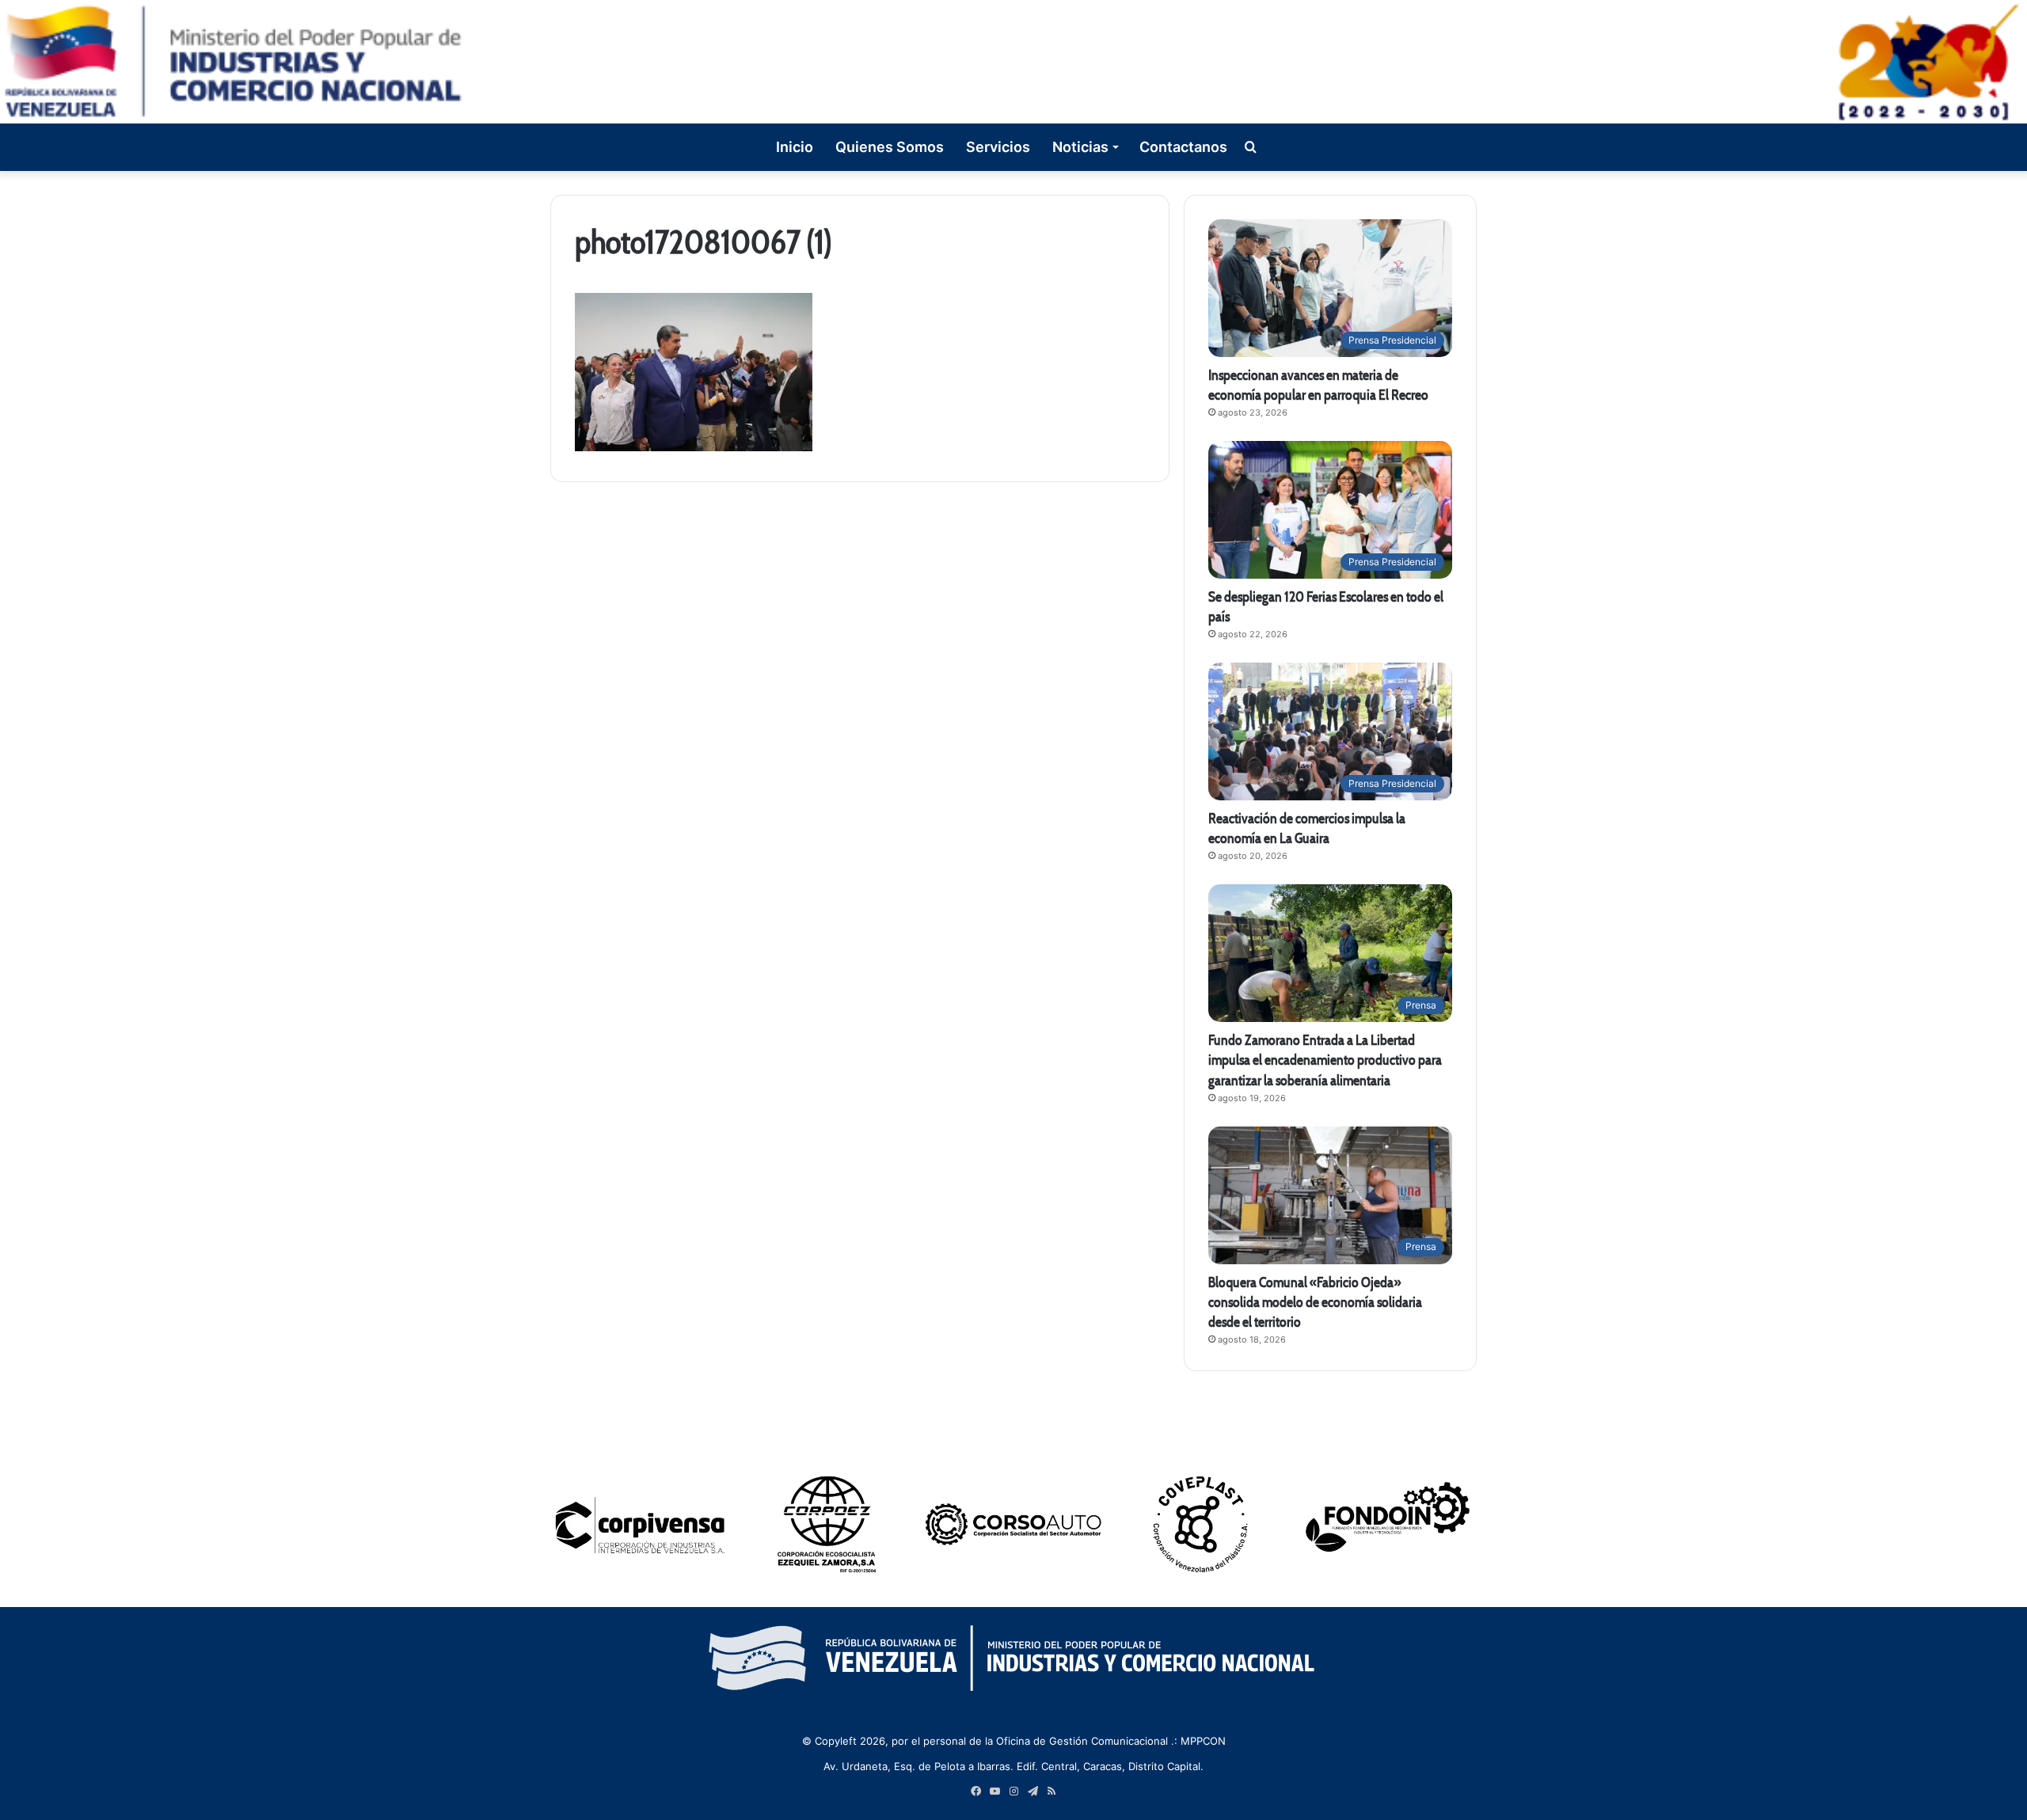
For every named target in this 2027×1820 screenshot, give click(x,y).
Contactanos (1183, 147)
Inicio (795, 147)
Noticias (1080, 147)
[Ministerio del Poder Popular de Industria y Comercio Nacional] (1013, 62)
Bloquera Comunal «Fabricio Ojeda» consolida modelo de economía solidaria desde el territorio (1315, 1302)
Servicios (998, 147)
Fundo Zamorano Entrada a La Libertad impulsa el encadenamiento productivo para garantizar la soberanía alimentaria (1325, 1060)
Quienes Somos (890, 147)
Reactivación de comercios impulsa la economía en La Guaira (1307, 828)
